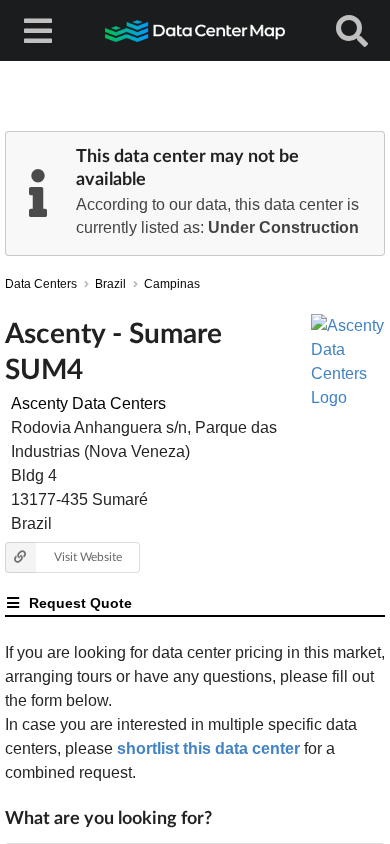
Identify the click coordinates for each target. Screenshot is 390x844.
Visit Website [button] (88, 556)
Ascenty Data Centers (88, 403)
